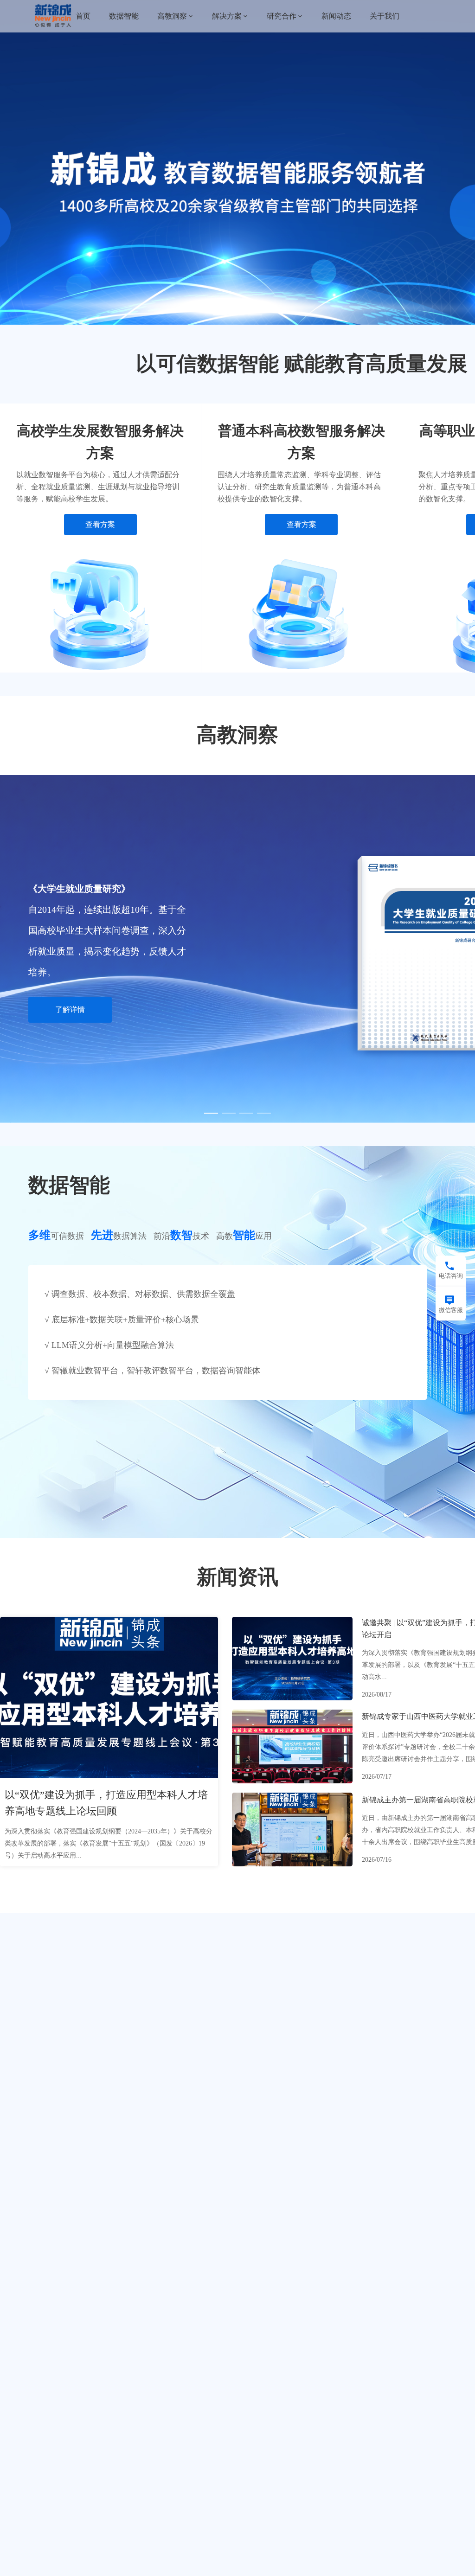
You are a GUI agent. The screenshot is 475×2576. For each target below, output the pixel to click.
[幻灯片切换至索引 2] (237, 315)
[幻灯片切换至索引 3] (255, 315)
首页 (83, 16)
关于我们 (385, 16)
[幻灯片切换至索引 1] (220, 315)
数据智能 (124, 16)
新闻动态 (336, 16)
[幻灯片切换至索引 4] (264, 1113)
